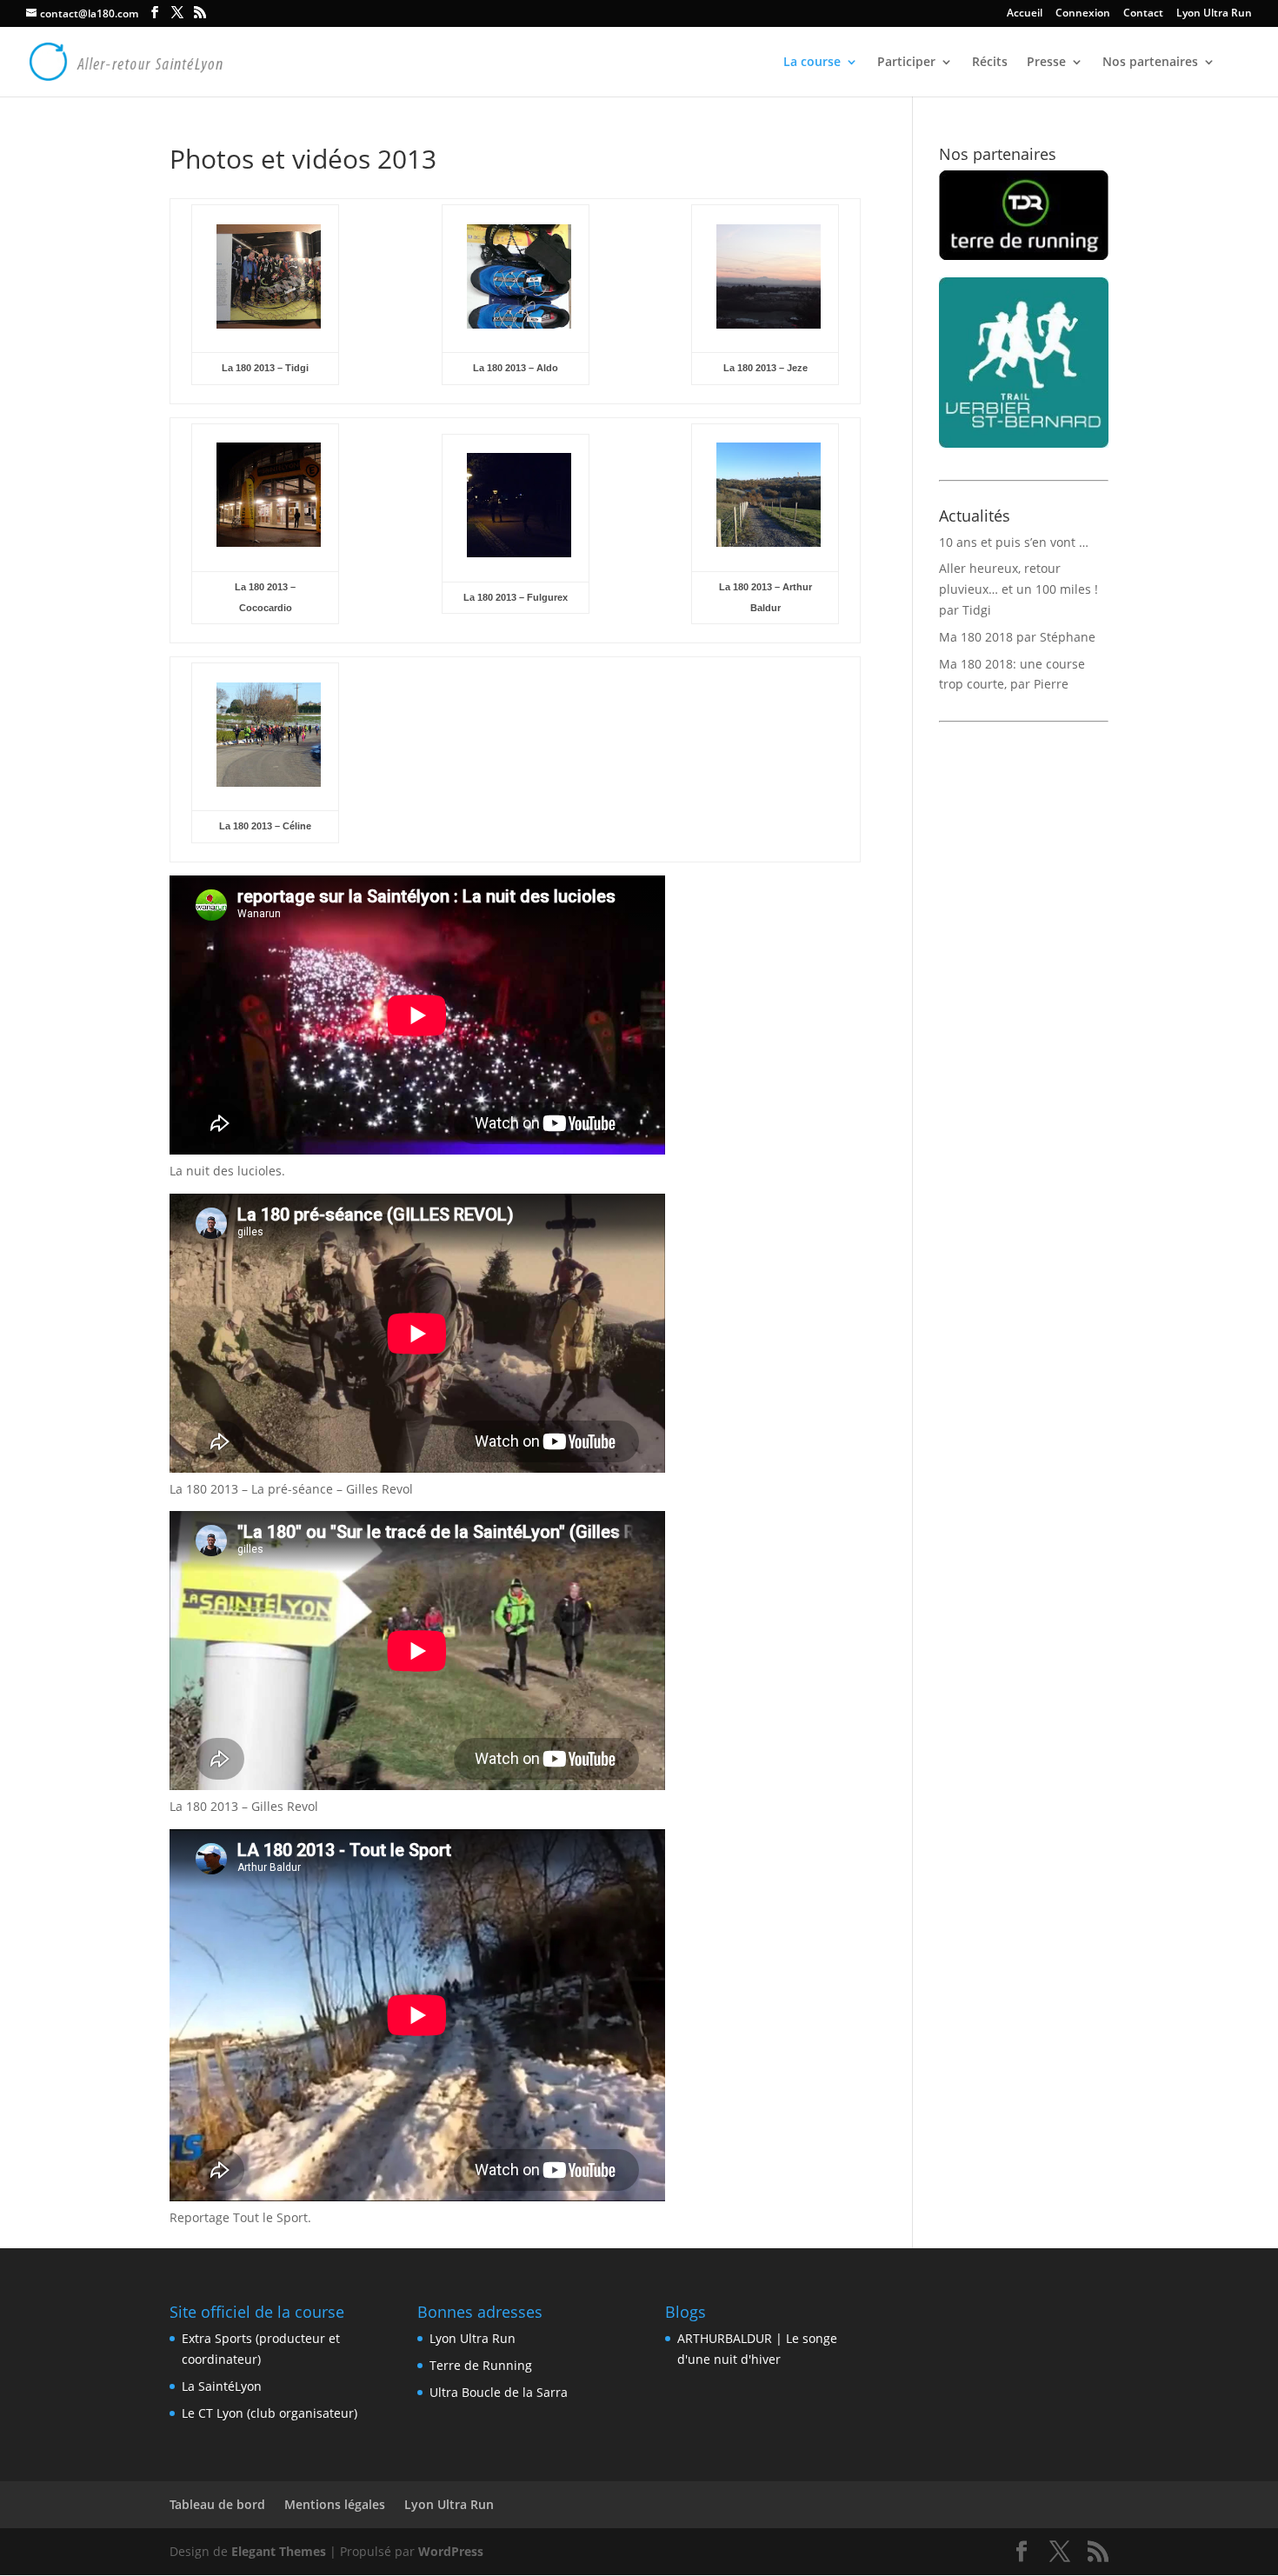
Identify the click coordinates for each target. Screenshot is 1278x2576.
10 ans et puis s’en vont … (1014, 542)
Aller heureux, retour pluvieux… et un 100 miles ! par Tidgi (1018, 589)
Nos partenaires (1150, 63)
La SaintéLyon (222, 2386)
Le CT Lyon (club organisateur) (270, 2413)
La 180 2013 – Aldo (516, 368)
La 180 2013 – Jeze (765, 368)
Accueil (1025, 14)
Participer (906, 63)
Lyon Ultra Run (1214, 14)
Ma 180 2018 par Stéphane (1017, 637)
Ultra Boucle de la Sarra (499, 2392)
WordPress (451, 2551)
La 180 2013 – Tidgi (265, 368)
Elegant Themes (279, 2551)
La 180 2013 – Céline (265, 826)
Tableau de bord (217, 2504)
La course (812, 63)
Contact (1143, 14)
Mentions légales (335, 2504)
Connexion (1083, 14)
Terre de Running (481, 2365)
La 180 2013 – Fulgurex (516, 597)
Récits (990, 63)
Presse (1046, 63)
